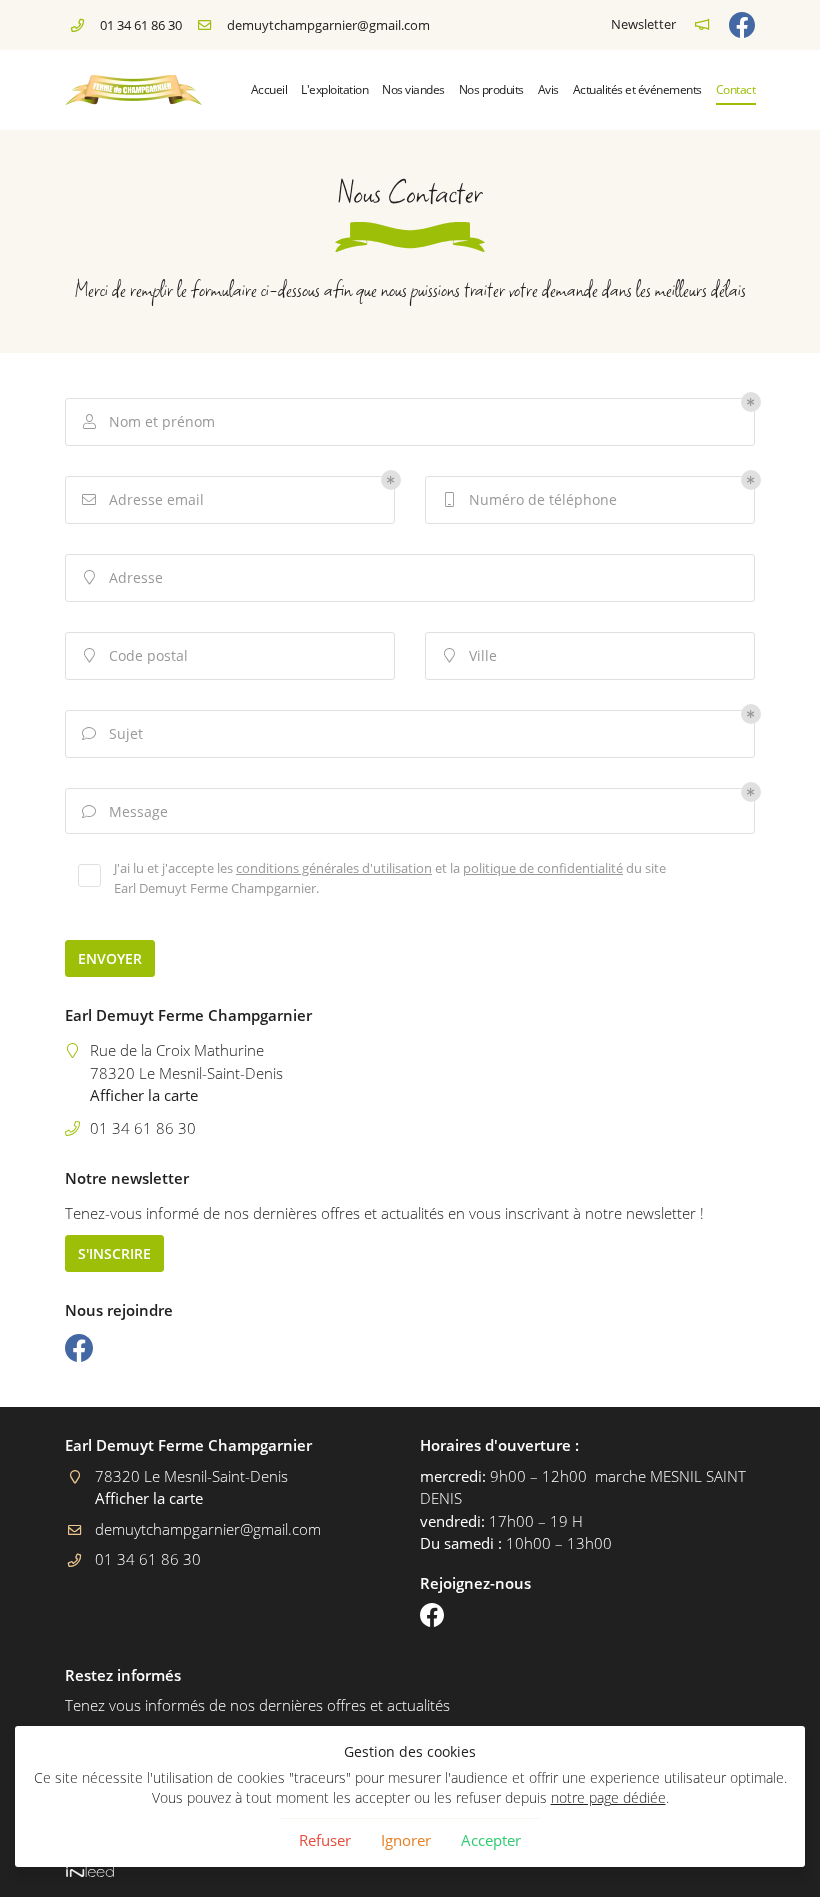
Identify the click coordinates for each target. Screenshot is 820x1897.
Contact (736, 89)
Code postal (136, 655)
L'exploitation (334, 89)
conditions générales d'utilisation (334, 868)
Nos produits (491, 89)
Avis (548, 89)
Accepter (491, 1840)
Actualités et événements (637, 89)
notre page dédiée (608, 1798)
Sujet (112, 733)
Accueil (269, 89)
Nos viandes (413, 89)
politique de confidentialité (543, 868)
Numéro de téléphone (531, 499)
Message (125, 811)
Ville (471, 655)
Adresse (124, 577)
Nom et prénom (149, 421)
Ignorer (406, 1840)
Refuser (325, 1840)
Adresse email (143, 499)
